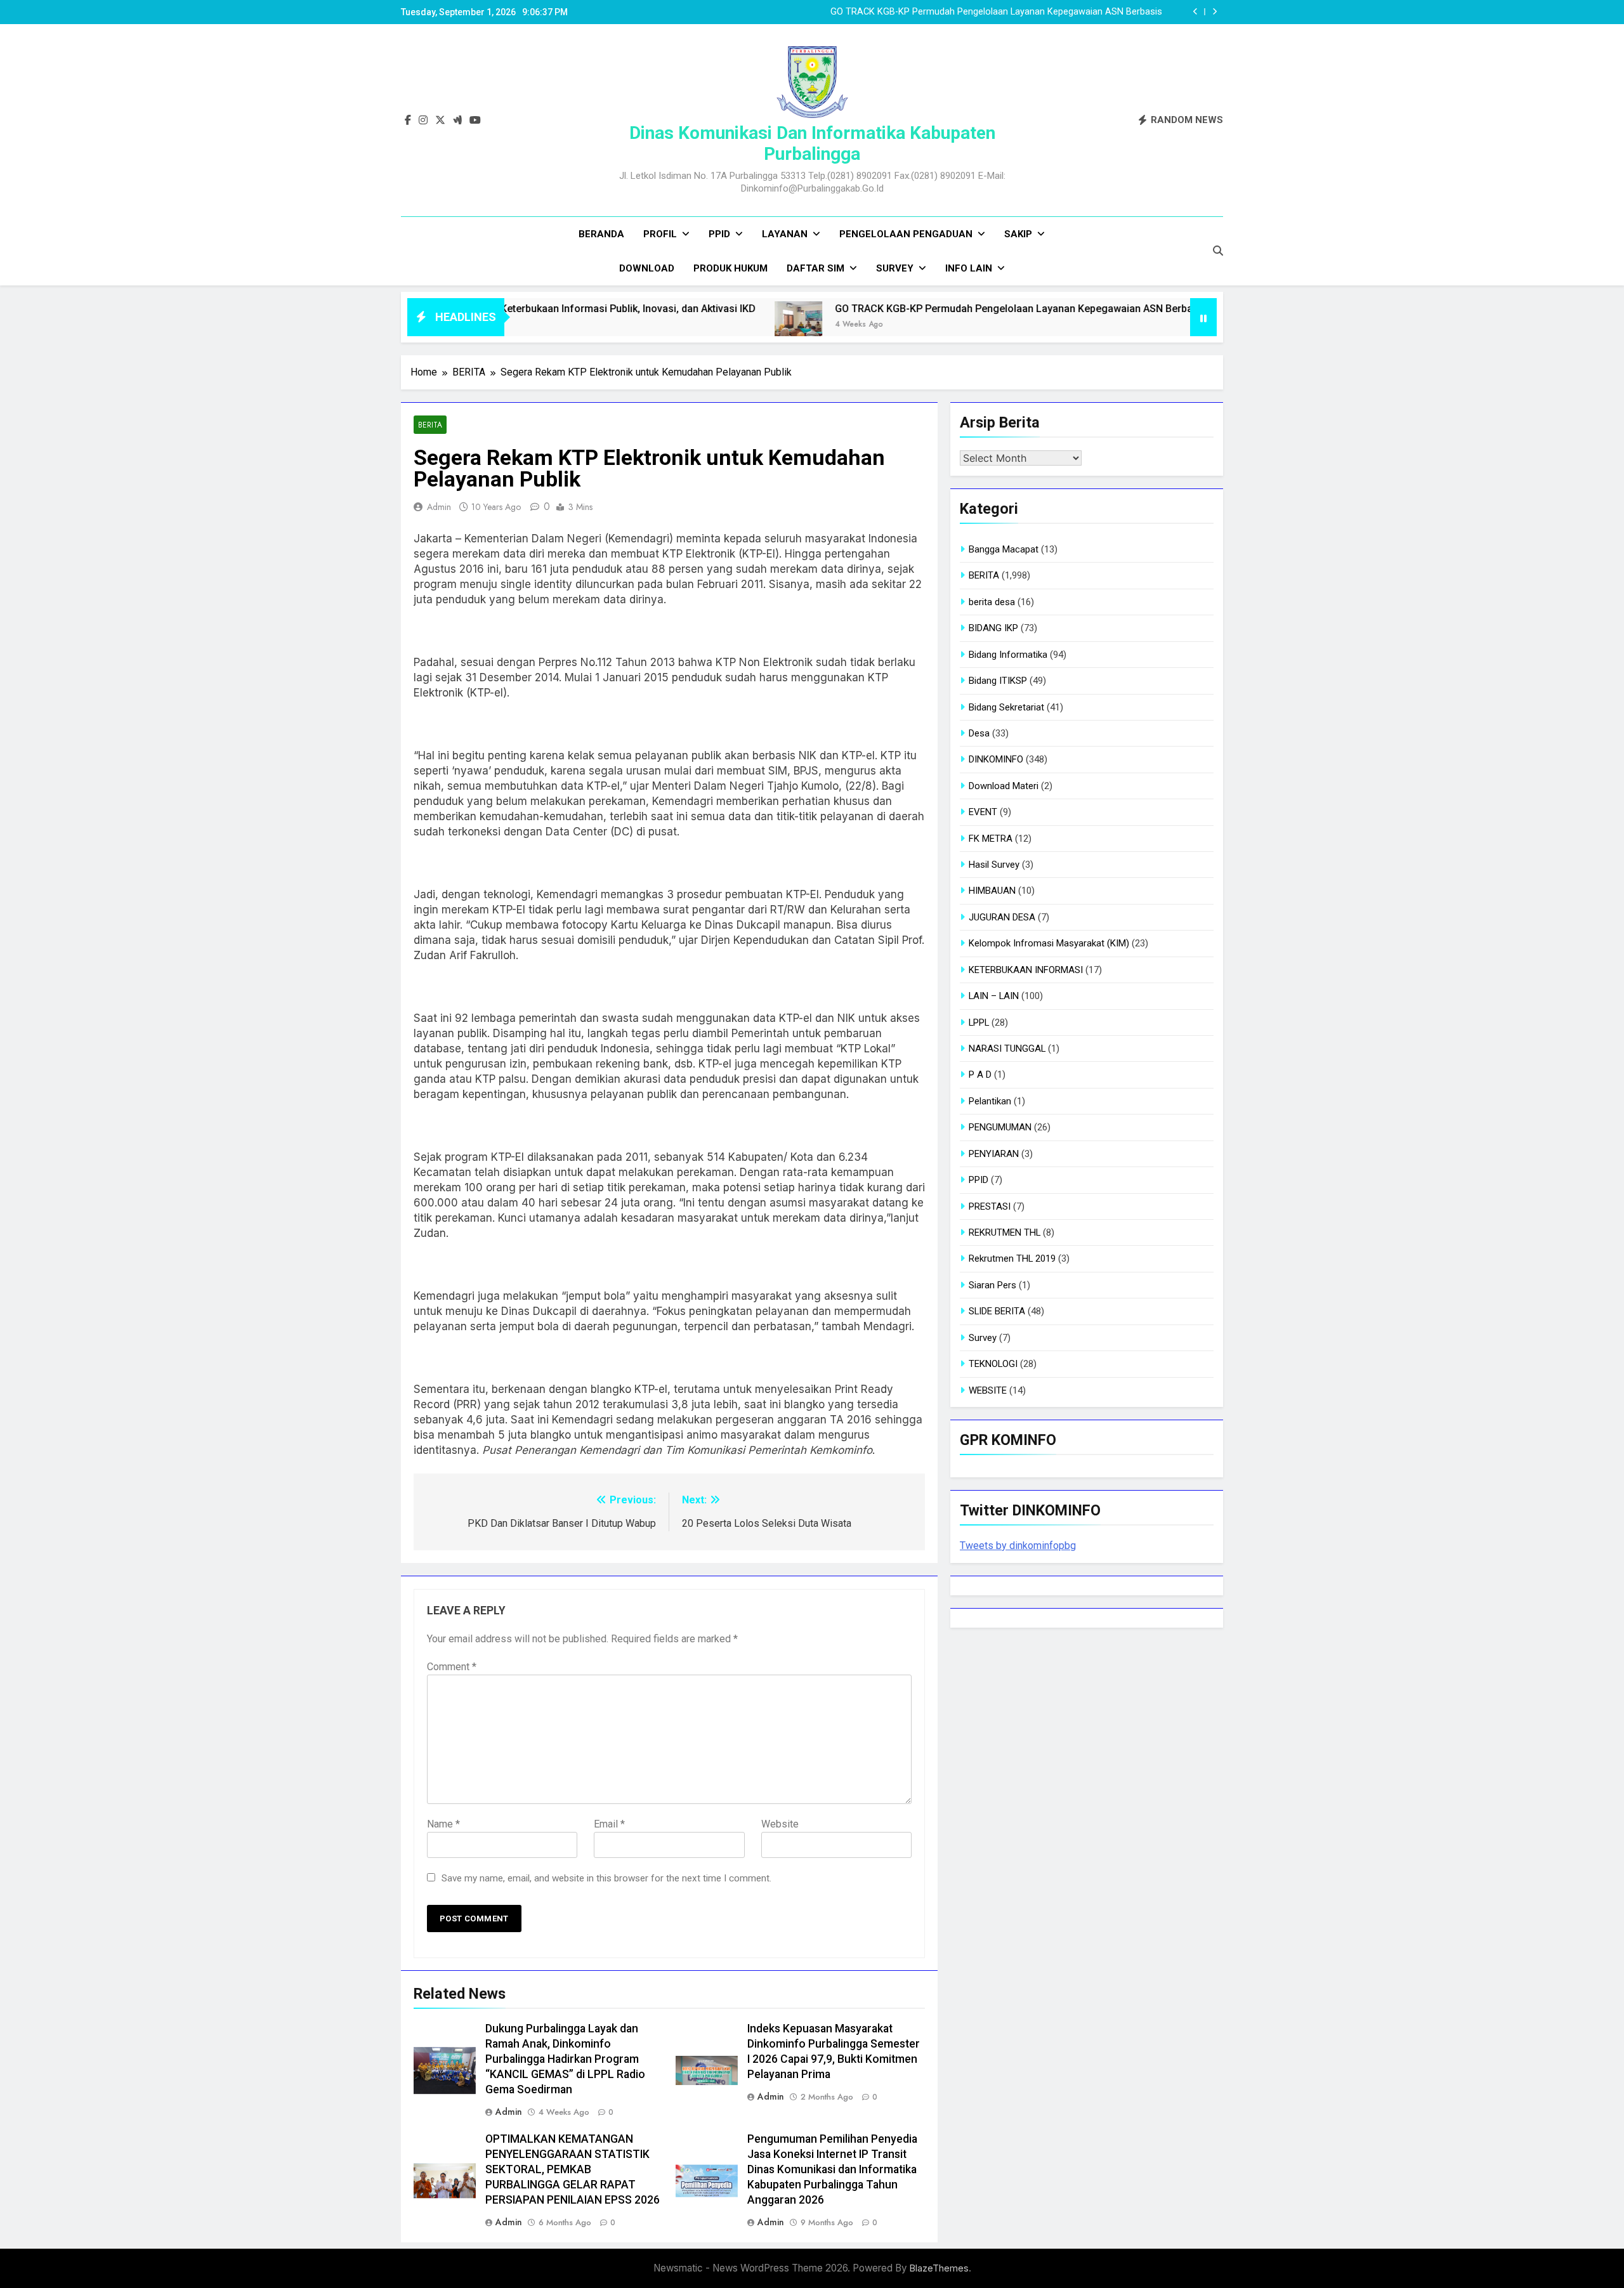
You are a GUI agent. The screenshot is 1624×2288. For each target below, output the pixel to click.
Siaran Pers (992, 1285)
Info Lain (969, 268)
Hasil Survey (994, 865)
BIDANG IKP (993, 628)
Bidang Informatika (1008, 655)
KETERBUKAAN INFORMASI (1026, 970)
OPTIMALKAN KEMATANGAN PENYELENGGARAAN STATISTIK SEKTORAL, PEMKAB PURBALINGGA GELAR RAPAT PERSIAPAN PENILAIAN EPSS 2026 (573, 2169)
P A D (980, 1075)
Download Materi (1004, 786)
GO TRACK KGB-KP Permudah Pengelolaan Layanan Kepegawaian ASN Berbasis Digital (918, 309)
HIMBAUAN (992, 891)
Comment (452, 1667)
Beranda (601, 234)
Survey (895, 268)
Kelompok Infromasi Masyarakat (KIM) (1049, 943)
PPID (719, 234)
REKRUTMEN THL (1005, 1232)
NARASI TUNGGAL (1007, 1049)
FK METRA (991, 839)
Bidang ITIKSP (998, 681)
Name (443, 1824)
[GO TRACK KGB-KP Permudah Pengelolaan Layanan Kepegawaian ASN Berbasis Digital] (680, 325)
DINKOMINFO (996, 759)
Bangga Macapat (1004, 549)
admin (439, 507)
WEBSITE (988, 1390)
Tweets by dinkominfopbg (1018, 1546)
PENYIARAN (994, 1154)
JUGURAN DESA (1002, 917)
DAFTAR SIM (815, 268)
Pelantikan (990, 1101)
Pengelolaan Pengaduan (906, 234)
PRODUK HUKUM (730, 268)
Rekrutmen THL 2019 (1012, 1258)
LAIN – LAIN (994, 996)
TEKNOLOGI (993, 1364)
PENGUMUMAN (1000, 1127)
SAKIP (1018, 234)
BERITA (430, 425)
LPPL (979, 1023)
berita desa (992, 602)
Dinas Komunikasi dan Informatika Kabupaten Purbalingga (812, 143)
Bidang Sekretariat (1006, 707)
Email (609, 1824)
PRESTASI (990, 1206)
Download (647, 268)
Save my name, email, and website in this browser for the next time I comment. (606, 1878)
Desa (979, 733)
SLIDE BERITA (997, 1311)
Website (780, 1824)
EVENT (983, 812)
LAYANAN (785, 234)
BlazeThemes (939, 2268)
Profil (660, 234)
